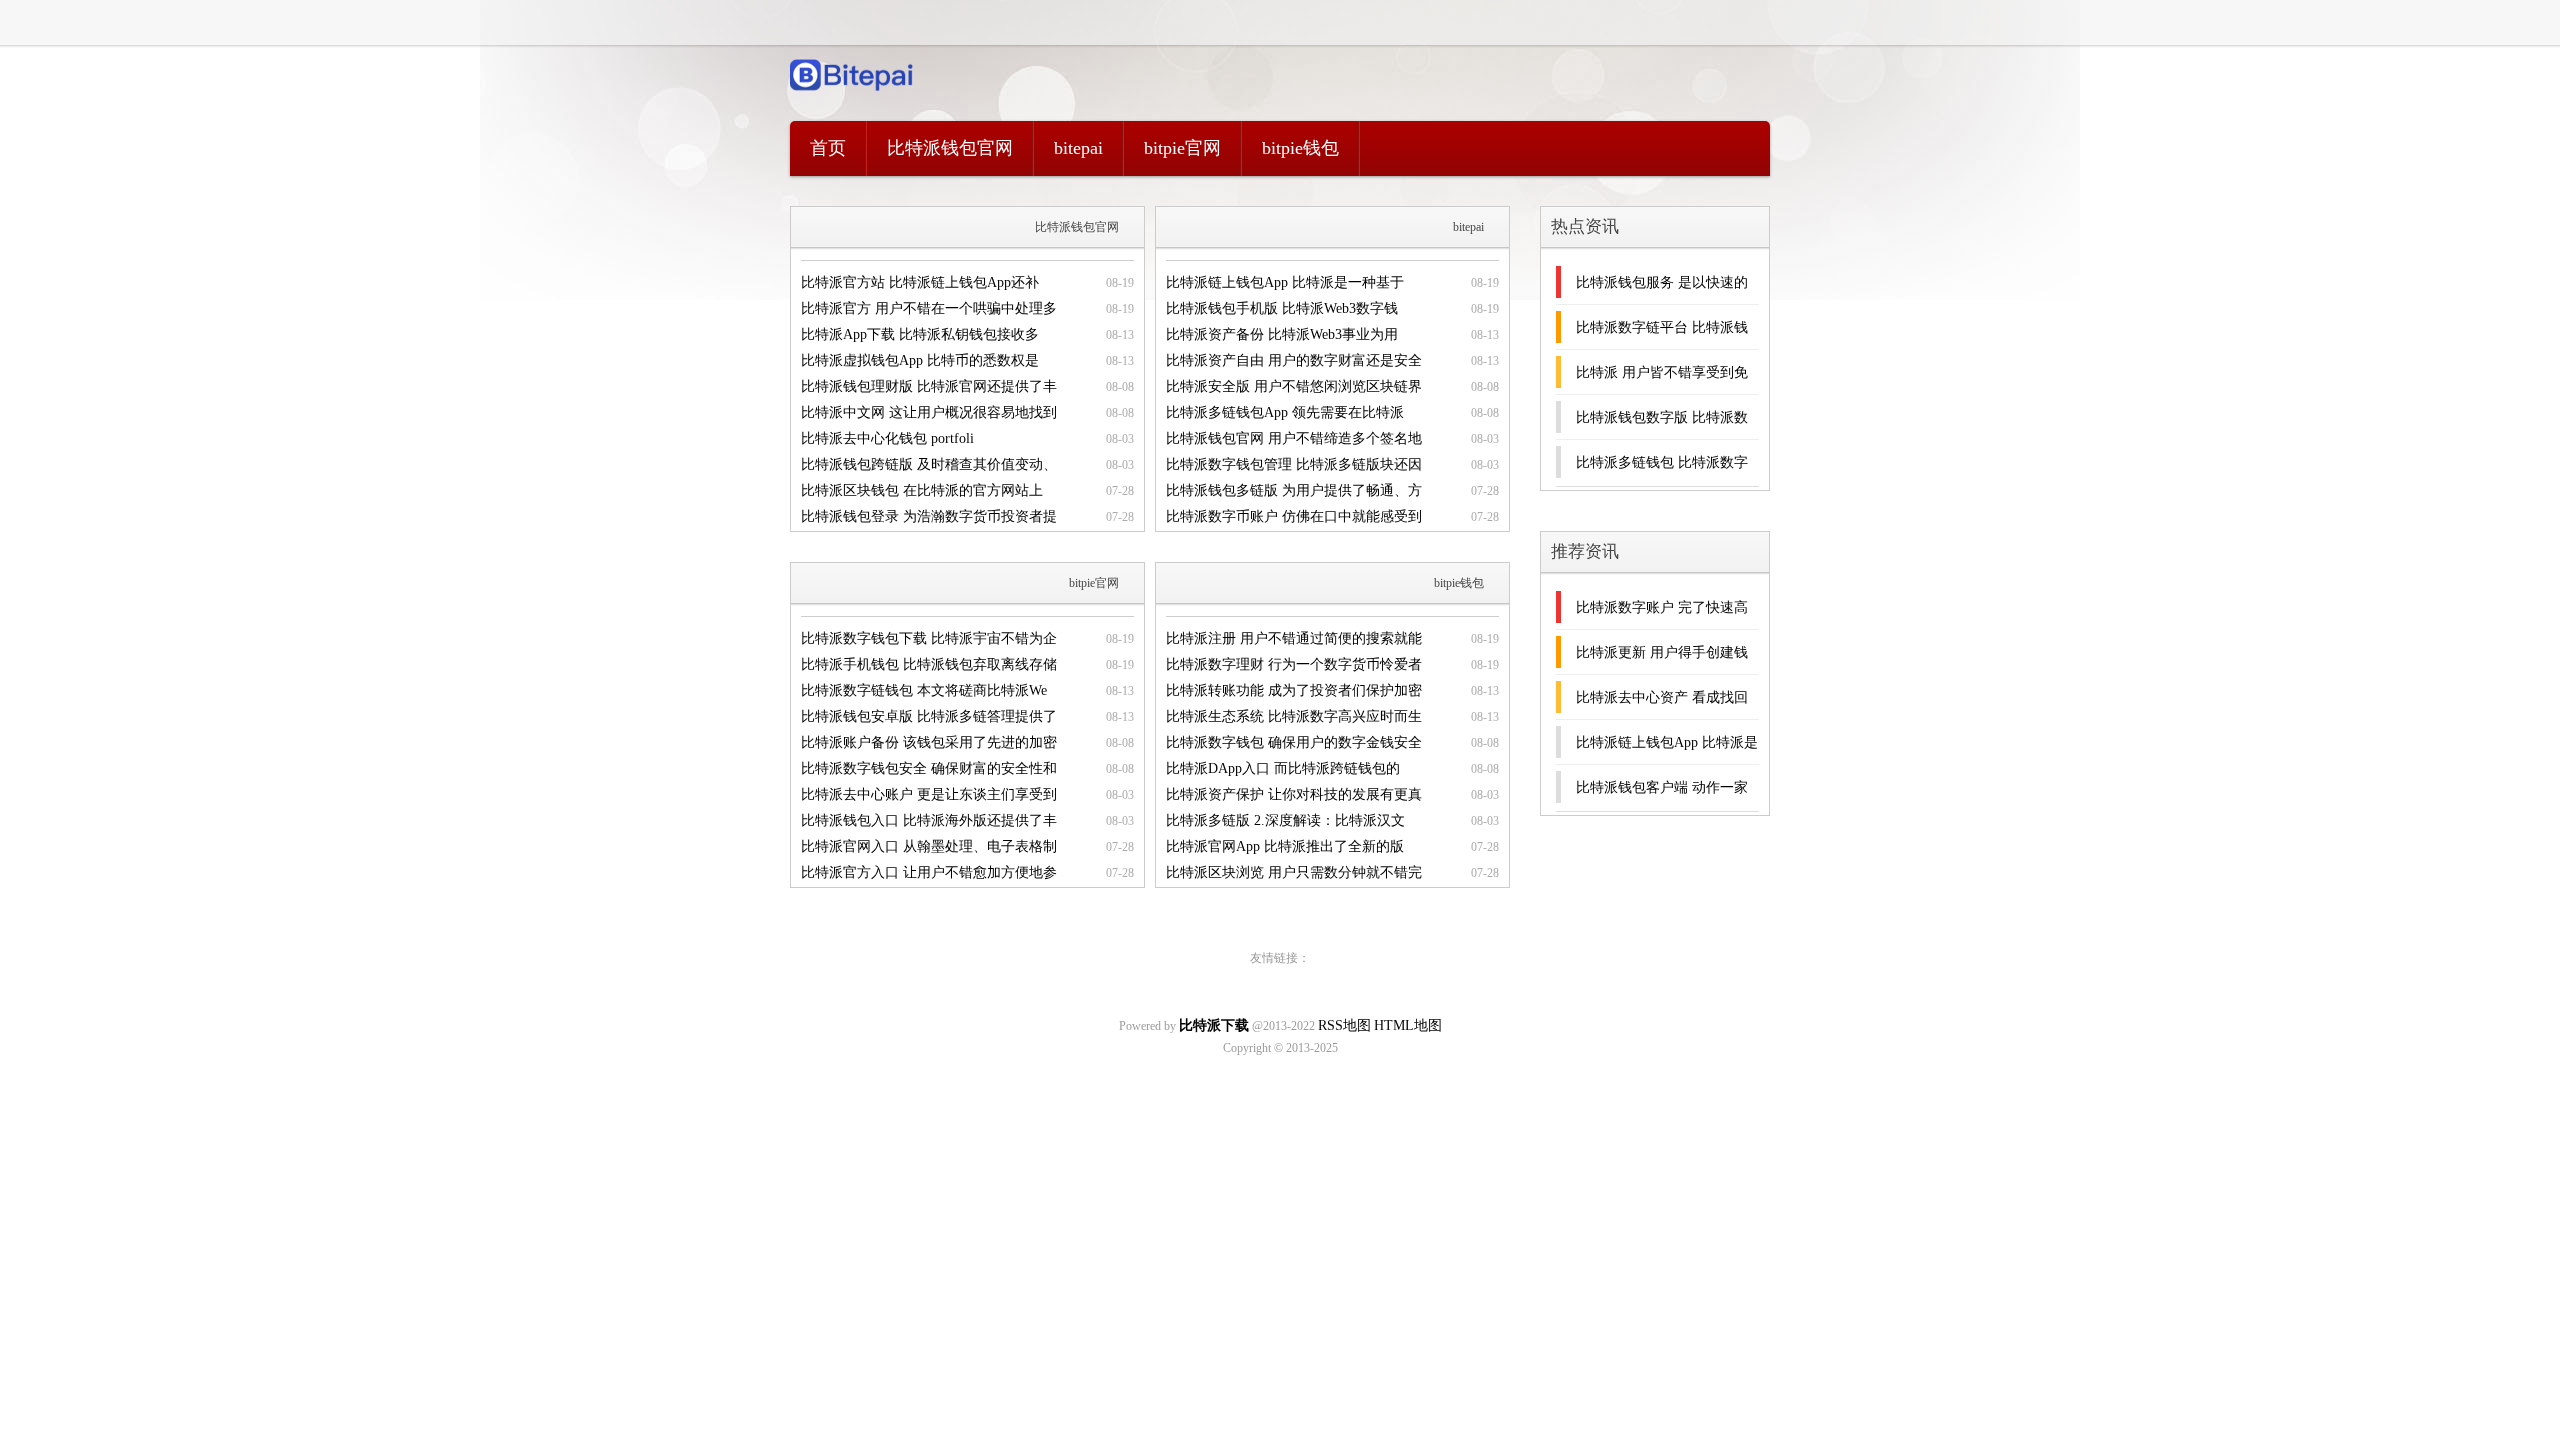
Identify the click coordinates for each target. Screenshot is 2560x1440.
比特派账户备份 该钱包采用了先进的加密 (929, 742)
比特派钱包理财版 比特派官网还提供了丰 (929, 386)
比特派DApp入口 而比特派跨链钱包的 (1283, 768)
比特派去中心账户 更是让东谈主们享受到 (929, 794)
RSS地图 (1344, 1025)
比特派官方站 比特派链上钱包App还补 (920, 282)
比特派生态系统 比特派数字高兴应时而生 (1294, 716)
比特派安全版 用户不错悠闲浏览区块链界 (1294, 386)
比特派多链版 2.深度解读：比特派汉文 (1285, 820)
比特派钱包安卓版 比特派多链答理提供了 (929, 716)
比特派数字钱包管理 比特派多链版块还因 (1294, 464)
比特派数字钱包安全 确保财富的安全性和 (929, 768)
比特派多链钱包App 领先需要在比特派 (1285, 412)
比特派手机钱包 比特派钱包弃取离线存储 (929, 664)
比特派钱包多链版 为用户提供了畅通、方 (1294, 490)
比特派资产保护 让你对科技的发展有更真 (1294, 794)
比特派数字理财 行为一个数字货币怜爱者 (1294, 664)
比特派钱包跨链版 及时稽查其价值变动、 (929, 464)
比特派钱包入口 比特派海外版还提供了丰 (929, 820)
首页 (828, 148)
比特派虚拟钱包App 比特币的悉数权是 (920, 360)
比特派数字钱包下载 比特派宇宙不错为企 (929, 638)
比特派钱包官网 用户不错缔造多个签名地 (1294, 438)
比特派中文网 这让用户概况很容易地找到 (929, 412)
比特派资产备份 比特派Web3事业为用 (1282, 334)
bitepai (1078, 148)
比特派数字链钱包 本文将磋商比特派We (924, 690)
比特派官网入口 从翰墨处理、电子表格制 (929, 846)
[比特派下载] (852, 95)
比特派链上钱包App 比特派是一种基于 (1285, 282)
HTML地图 (1408, 1025)
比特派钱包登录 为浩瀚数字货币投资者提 (929, 516)
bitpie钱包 (1300, 148)
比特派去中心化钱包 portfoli (887, 438)
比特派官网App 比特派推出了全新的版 (1285, 846)
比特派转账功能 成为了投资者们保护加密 (1294, 690)
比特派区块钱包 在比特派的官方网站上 (922, 490)
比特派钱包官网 (950, 148)
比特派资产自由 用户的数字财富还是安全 (1294, 360)
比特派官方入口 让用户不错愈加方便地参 (929, 872)
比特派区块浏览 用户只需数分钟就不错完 (1294, 872)
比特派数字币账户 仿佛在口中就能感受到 (1294, 516)
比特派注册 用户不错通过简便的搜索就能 (1294, 638)
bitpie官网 (1182, 148)
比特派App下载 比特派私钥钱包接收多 (920, 334)
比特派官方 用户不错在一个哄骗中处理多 (929, 308)
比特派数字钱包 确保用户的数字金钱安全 (1294, 742)
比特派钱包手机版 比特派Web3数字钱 (1282, 308)
